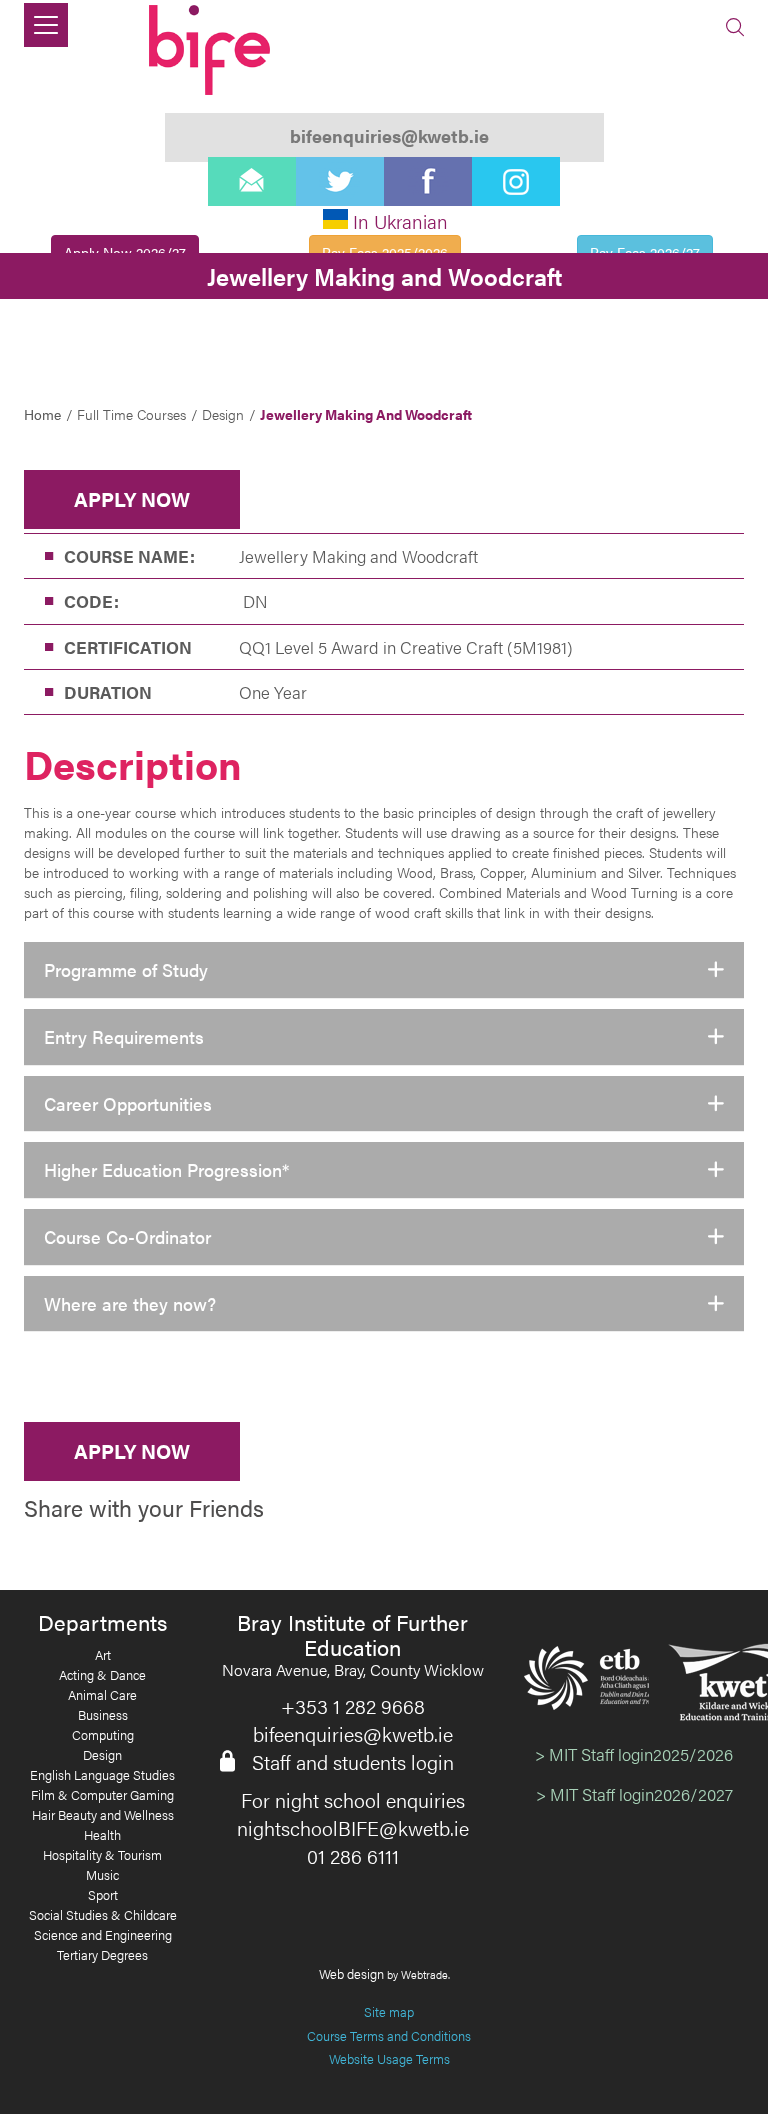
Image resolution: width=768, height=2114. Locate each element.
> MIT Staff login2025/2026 (634, 1754)
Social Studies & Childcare (103, 1915)
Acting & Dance (102, 1675)
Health (102, 1835)
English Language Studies (102, 1775)
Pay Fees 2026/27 (645, 252)
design (223, 414)
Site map (389, 2011)
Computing (103, 1735)
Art (103, 1655)
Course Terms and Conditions (389, 2035)
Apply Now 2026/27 (125, 252)
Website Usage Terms (389, 2058)
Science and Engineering (103, 1935)
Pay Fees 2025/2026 (385, 252)
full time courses (131, 414)
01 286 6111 (353, 1856)
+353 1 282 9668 (353, 1706)
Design (102, 1755)
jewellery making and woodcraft (366, 414)
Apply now (132, 498)
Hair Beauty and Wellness (103, 1815)
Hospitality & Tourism (102, 1855)
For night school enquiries (353, 1800)
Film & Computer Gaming (102, 1795)
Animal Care (102, 1695)
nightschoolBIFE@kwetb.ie (353, 1828)
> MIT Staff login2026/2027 (634, 1794)
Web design (351, 1973)
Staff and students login (353, 1762)
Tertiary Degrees (102, 1955)
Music (102, 1875)
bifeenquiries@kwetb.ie (353, 1734)
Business (103, 1715)
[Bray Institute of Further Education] (212, 50)
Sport (103, 1895)
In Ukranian (400, 221)
